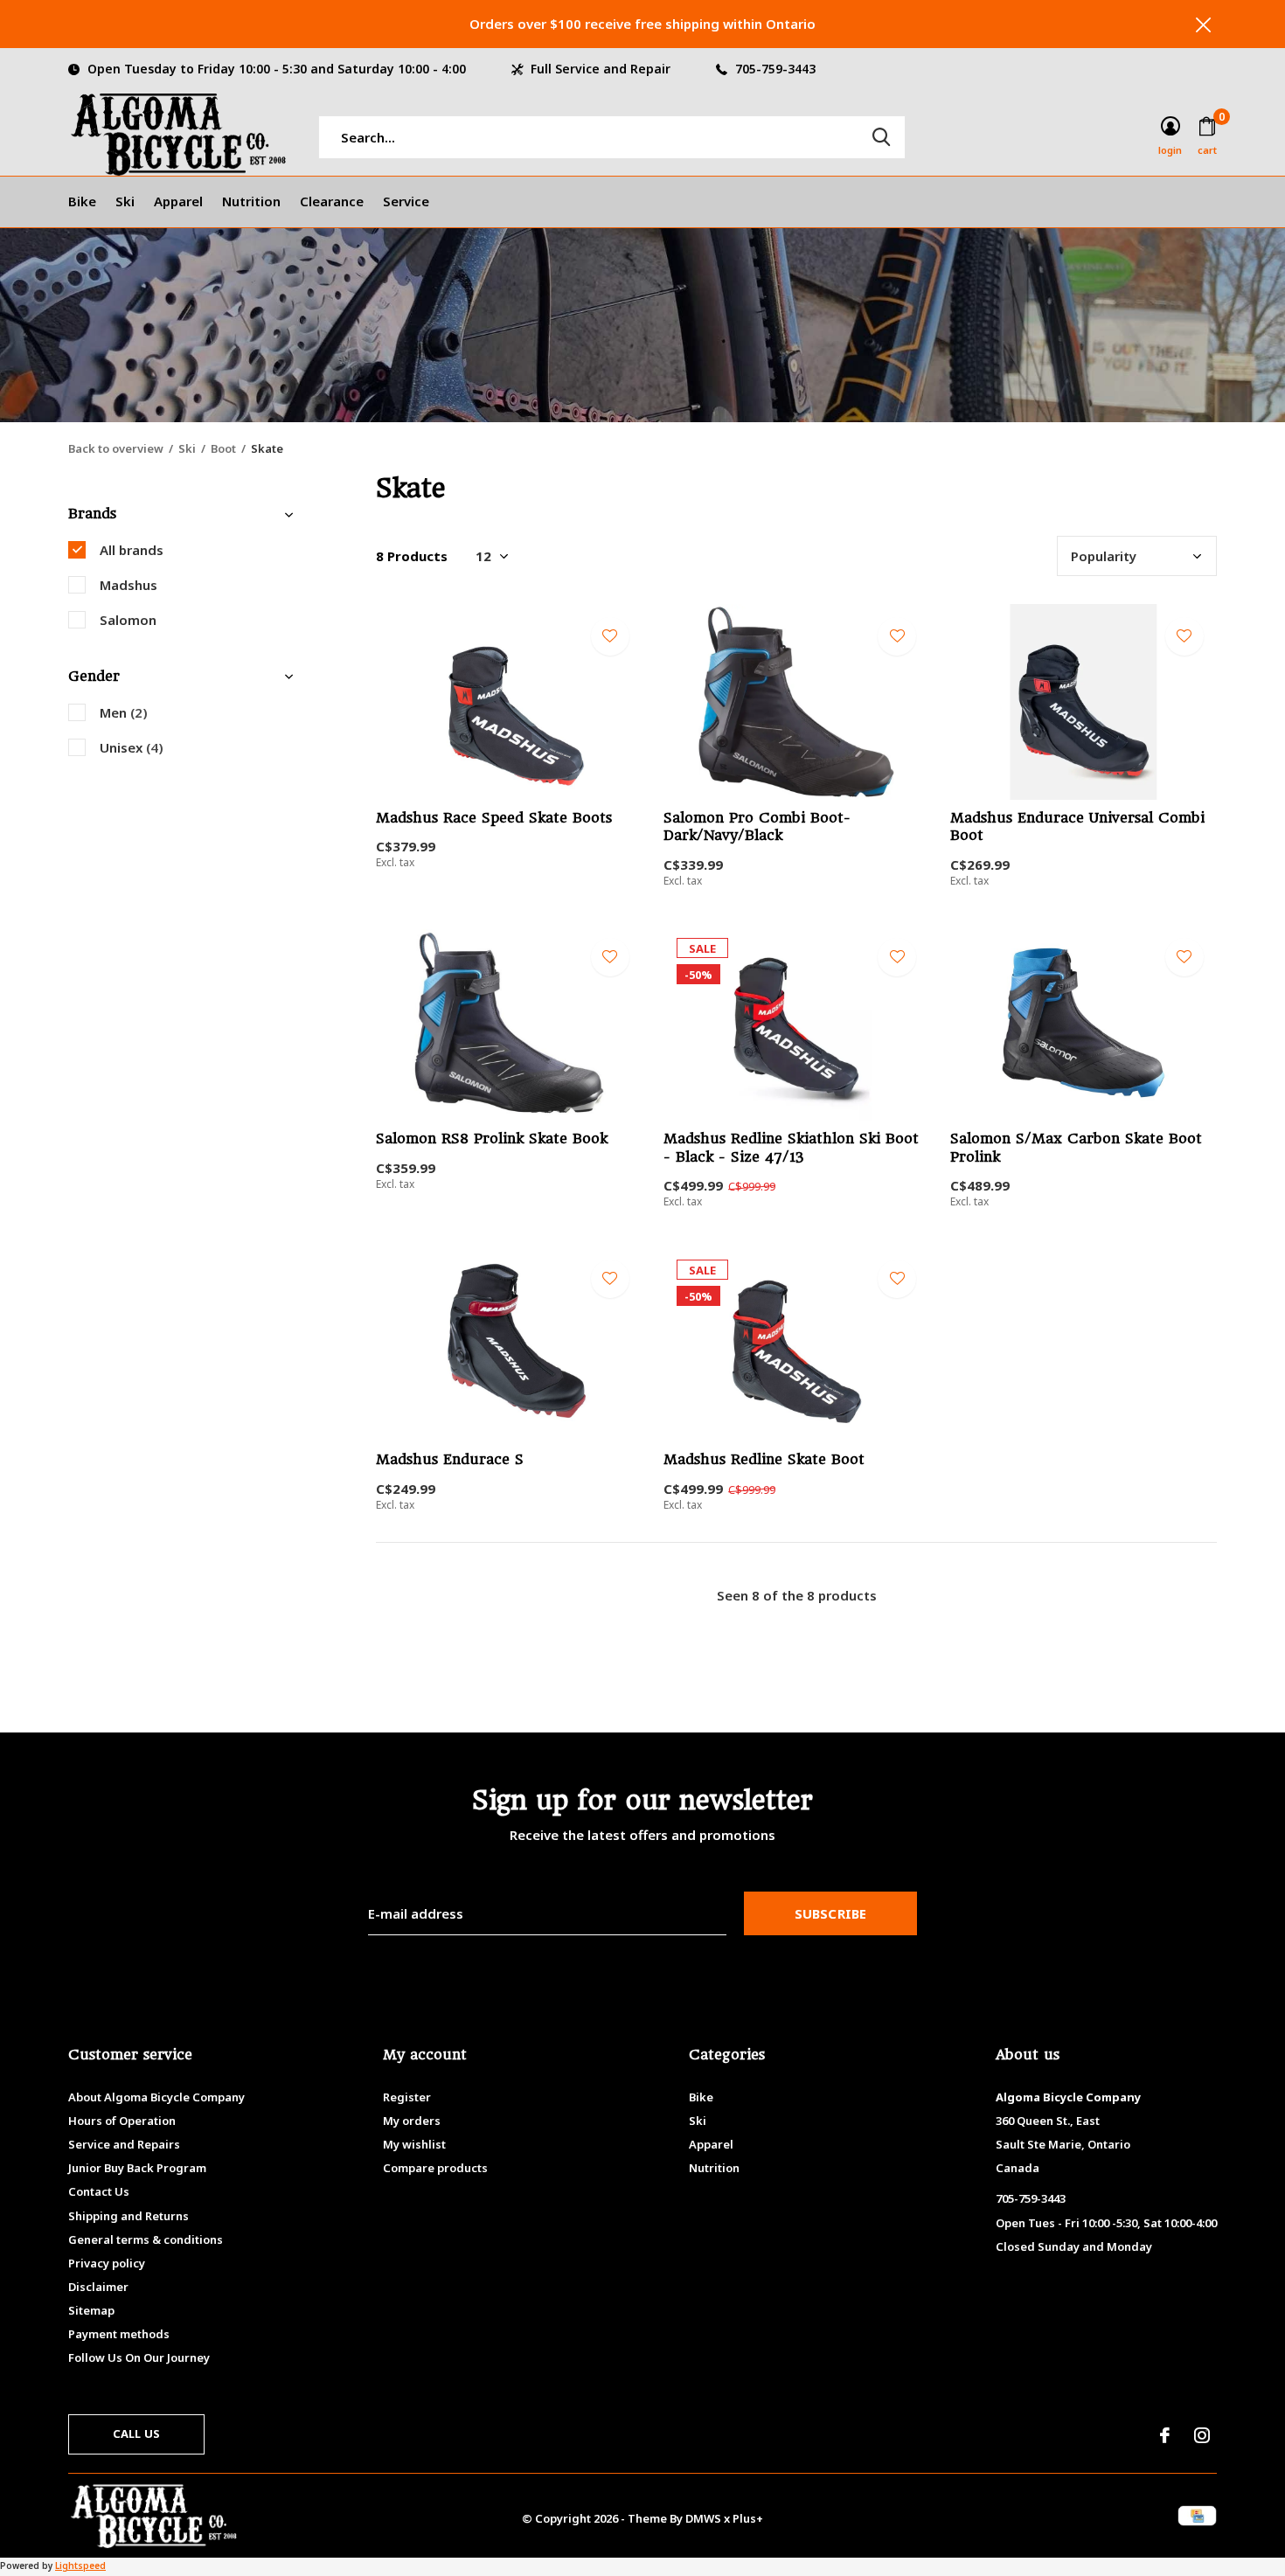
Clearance (332, 201)
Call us (136, 2434)
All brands (132, 550)
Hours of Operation (122, 2121)
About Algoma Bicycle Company (156, 2097)
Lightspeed (80, 2566)
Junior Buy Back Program (137, 2168)
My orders (412, 2121)
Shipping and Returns (128, 2216)
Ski (125, 201)
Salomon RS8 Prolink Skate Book (492, 1139)
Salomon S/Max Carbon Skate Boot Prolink (1076, 1148)
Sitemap (91, 2310)
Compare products (435, 2168)
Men (124, 712)
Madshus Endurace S (450, 1459)
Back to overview (116, 448)
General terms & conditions (146, 2239)
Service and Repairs (124, 2144)
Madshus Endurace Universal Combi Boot (1077, 827)
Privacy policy (107, 2263)
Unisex (132, 747)
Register (407, 2097)
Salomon (128, 620)
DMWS (703, 2518)
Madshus (128, 585)
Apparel (178, 201)
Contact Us (99, 2191)
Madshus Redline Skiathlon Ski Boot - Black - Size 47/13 (791, 1148)
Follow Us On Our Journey (139, 2357)
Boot (223, 448)
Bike (82, 201)
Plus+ (748, 2518)
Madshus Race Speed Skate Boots (494, 818)
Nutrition (251, 201)
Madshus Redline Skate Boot (764, 1459)
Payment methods (119, 2334)
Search (881, 137)
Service (406, 201)
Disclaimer (98, 2287)
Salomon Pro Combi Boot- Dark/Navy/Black (757, 827)
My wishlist (414, 2144)
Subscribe (831, 1913)
